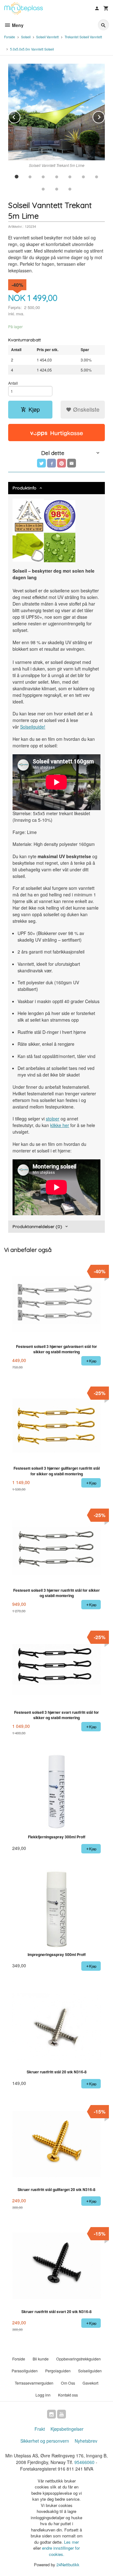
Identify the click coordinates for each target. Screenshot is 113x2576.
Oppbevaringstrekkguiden (78, 2359)
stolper (53, 1119)
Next (105, 116)
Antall (13, 383)
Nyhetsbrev (86, 2441)
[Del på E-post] (72, 463)
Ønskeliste (86, 409)
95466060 (84, 2462)
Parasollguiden (25, 2371)
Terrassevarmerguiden (34, 2383)
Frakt (40, 2429)
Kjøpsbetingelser (67, 2429)
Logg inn (43, 2395)
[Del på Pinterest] (62, 463)
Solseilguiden (90, 2371)
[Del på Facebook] (51, 463)
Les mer (71, 2542)
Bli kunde (41, 2359)
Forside (10, 37)
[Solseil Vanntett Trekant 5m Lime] (56, 112)
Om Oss (68, 2383)
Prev (20, 116)
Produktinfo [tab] (24, 488)
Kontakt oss (68, 2395)
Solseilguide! (33, 727)
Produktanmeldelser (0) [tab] (37, 1227)
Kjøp (34, 409)
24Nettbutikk (68, 2565)
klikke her (60, 1125)
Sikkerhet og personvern (45, 2441)
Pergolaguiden (58, 2371)
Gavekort (90, 2383)
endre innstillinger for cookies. (61, 2551)
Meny (17, 25)
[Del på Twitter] (41, 463)
